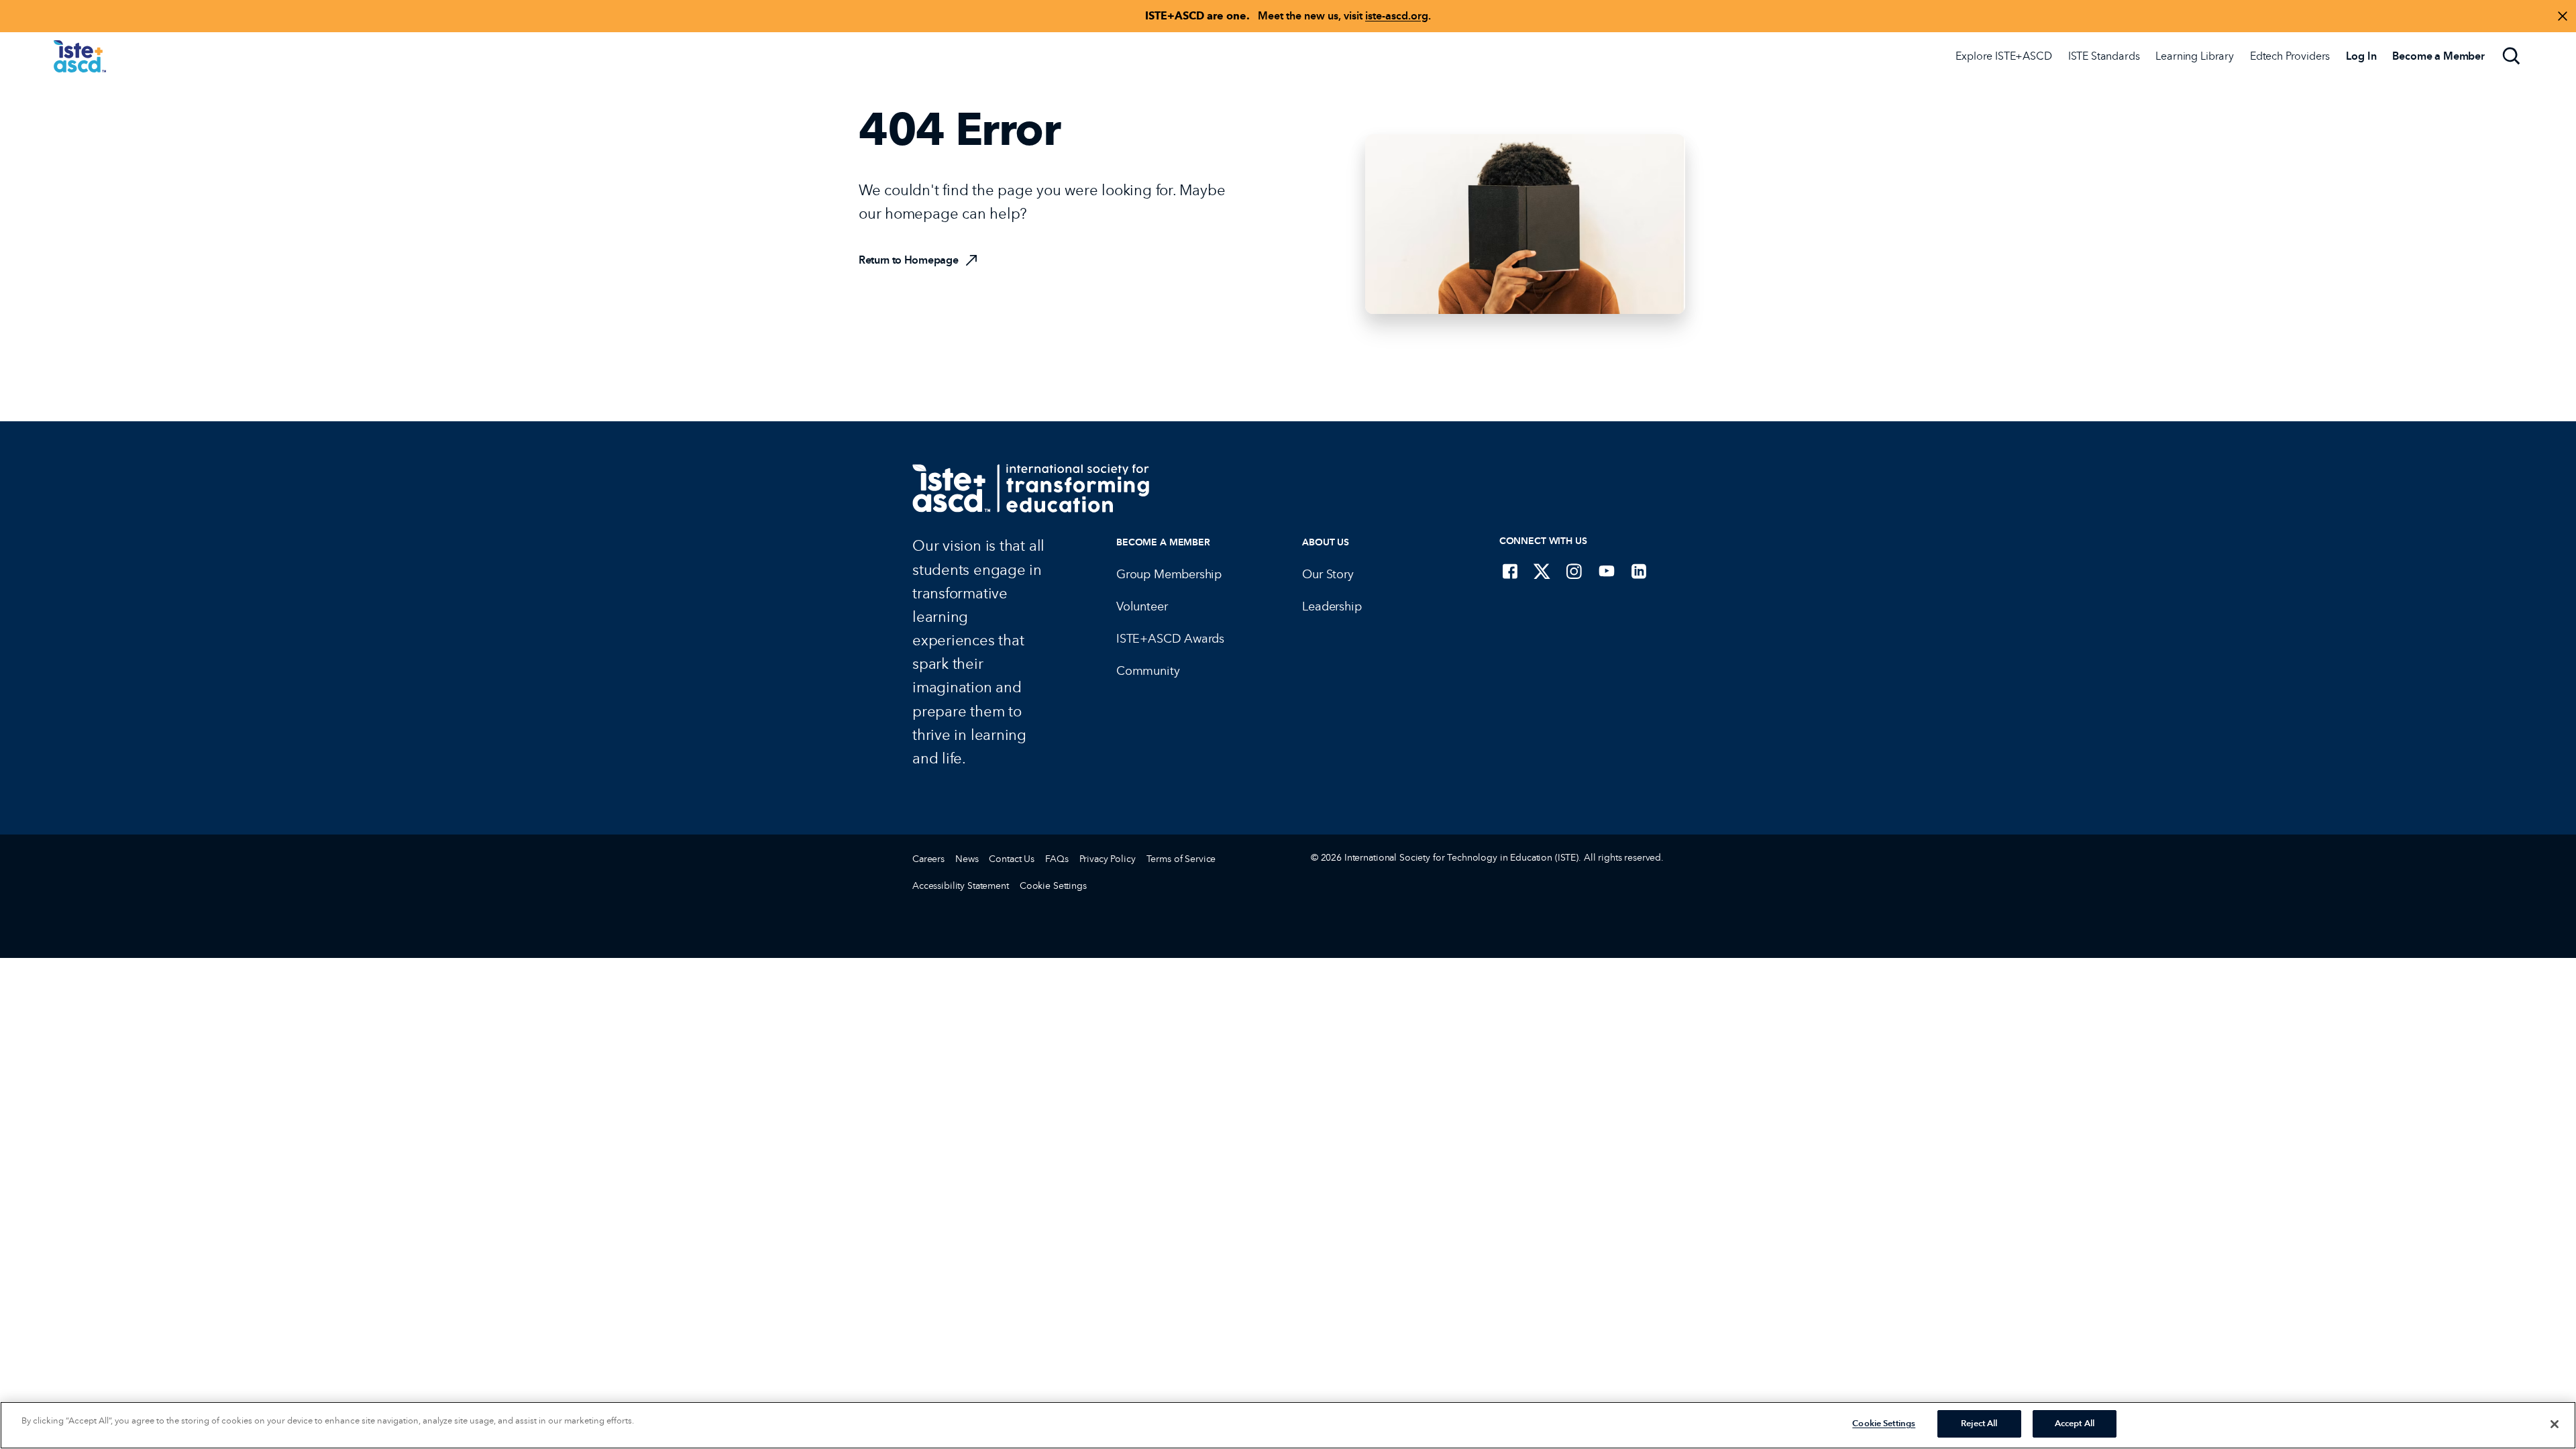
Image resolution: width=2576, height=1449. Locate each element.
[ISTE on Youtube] (1607, 571)
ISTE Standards (2104, 56)
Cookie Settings (1053, 886)
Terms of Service (1181, 859)
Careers (928, 859)
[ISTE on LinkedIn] (1639, 571)
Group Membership (1169, 574)
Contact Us (1012, 859)
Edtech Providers (2290, 56)
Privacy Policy (1108, 859)
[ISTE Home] (80, 56)
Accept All (2075, 1424)
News (967, 859)
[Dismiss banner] (2563, 16)
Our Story (1328, 574)
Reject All (1979, 1424)
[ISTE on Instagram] (1574, 571)
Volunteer (1142, 606)
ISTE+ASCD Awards (1170, 639)
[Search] (2512, 56)
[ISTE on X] (1542, 571)
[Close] (2555, 1424)
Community (1148, 671)
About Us (1326, 542)
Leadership (1332, 606)
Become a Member (1163, 542)
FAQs (1057, 859)
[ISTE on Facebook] (1510, 571)
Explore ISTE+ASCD (2003, 56)
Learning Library (2194, 56)
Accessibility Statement (961, 886)
